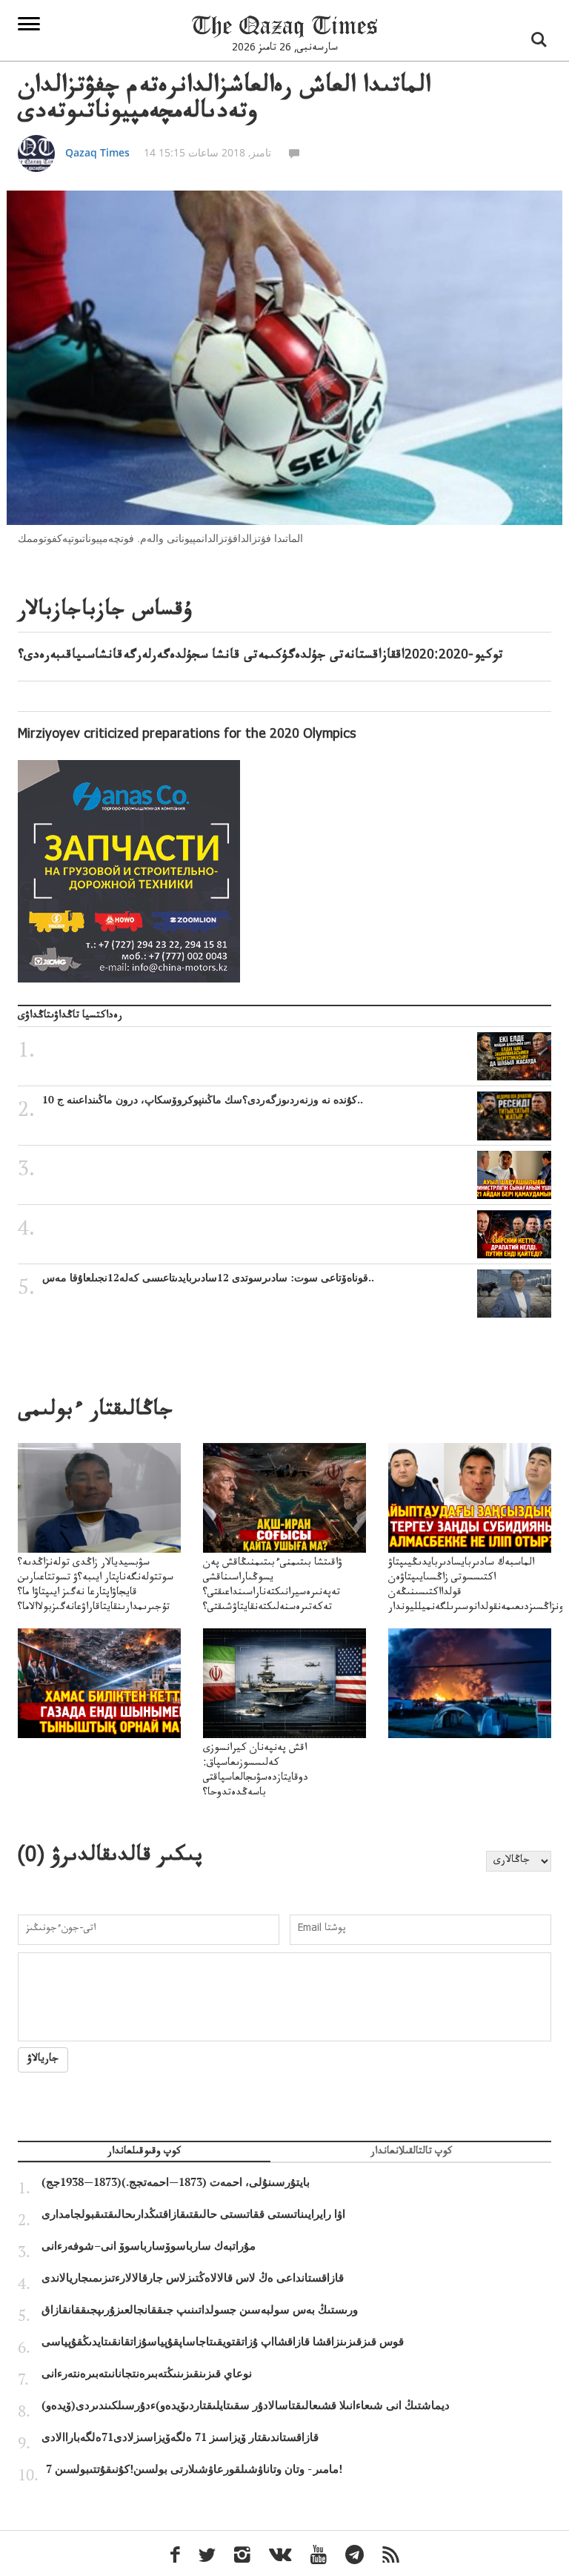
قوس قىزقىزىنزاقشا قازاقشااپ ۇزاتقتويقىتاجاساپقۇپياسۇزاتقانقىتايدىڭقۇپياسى (223, 2342)
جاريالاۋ (43, 2060)
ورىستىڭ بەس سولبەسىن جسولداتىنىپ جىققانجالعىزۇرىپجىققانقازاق (200, 2310)
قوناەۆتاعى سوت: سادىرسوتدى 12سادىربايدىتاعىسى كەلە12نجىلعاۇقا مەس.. (208, 1278)
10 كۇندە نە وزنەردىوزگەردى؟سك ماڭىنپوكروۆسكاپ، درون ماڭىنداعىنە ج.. (203, 1100)
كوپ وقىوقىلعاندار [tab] (144, 2153)
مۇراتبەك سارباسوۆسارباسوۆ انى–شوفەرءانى (149, 2246)
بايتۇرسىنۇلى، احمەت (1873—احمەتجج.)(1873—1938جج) (176, 2182)
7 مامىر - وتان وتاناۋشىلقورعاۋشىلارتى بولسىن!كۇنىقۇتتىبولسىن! (194, 2469)
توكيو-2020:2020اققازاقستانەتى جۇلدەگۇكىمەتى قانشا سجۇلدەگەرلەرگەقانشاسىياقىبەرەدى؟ (260, 656)
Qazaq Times (97, 152)
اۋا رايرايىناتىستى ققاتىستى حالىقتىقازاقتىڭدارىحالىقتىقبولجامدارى (193, 2214)
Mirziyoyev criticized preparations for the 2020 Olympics (187, 736)
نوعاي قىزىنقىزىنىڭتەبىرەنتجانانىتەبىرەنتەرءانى (147, 2374)
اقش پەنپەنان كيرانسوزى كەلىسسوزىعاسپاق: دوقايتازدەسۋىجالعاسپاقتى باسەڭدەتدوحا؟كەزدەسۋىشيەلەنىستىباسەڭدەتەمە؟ (274, 1779)
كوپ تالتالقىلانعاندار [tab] (411, 2153)
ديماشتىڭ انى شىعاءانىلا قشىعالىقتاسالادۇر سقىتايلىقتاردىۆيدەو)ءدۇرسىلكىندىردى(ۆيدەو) (246, 2405)
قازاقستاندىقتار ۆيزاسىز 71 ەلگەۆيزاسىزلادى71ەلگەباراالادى (180, 2437)
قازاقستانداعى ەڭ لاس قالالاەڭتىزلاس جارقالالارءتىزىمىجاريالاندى (193, 2278)
